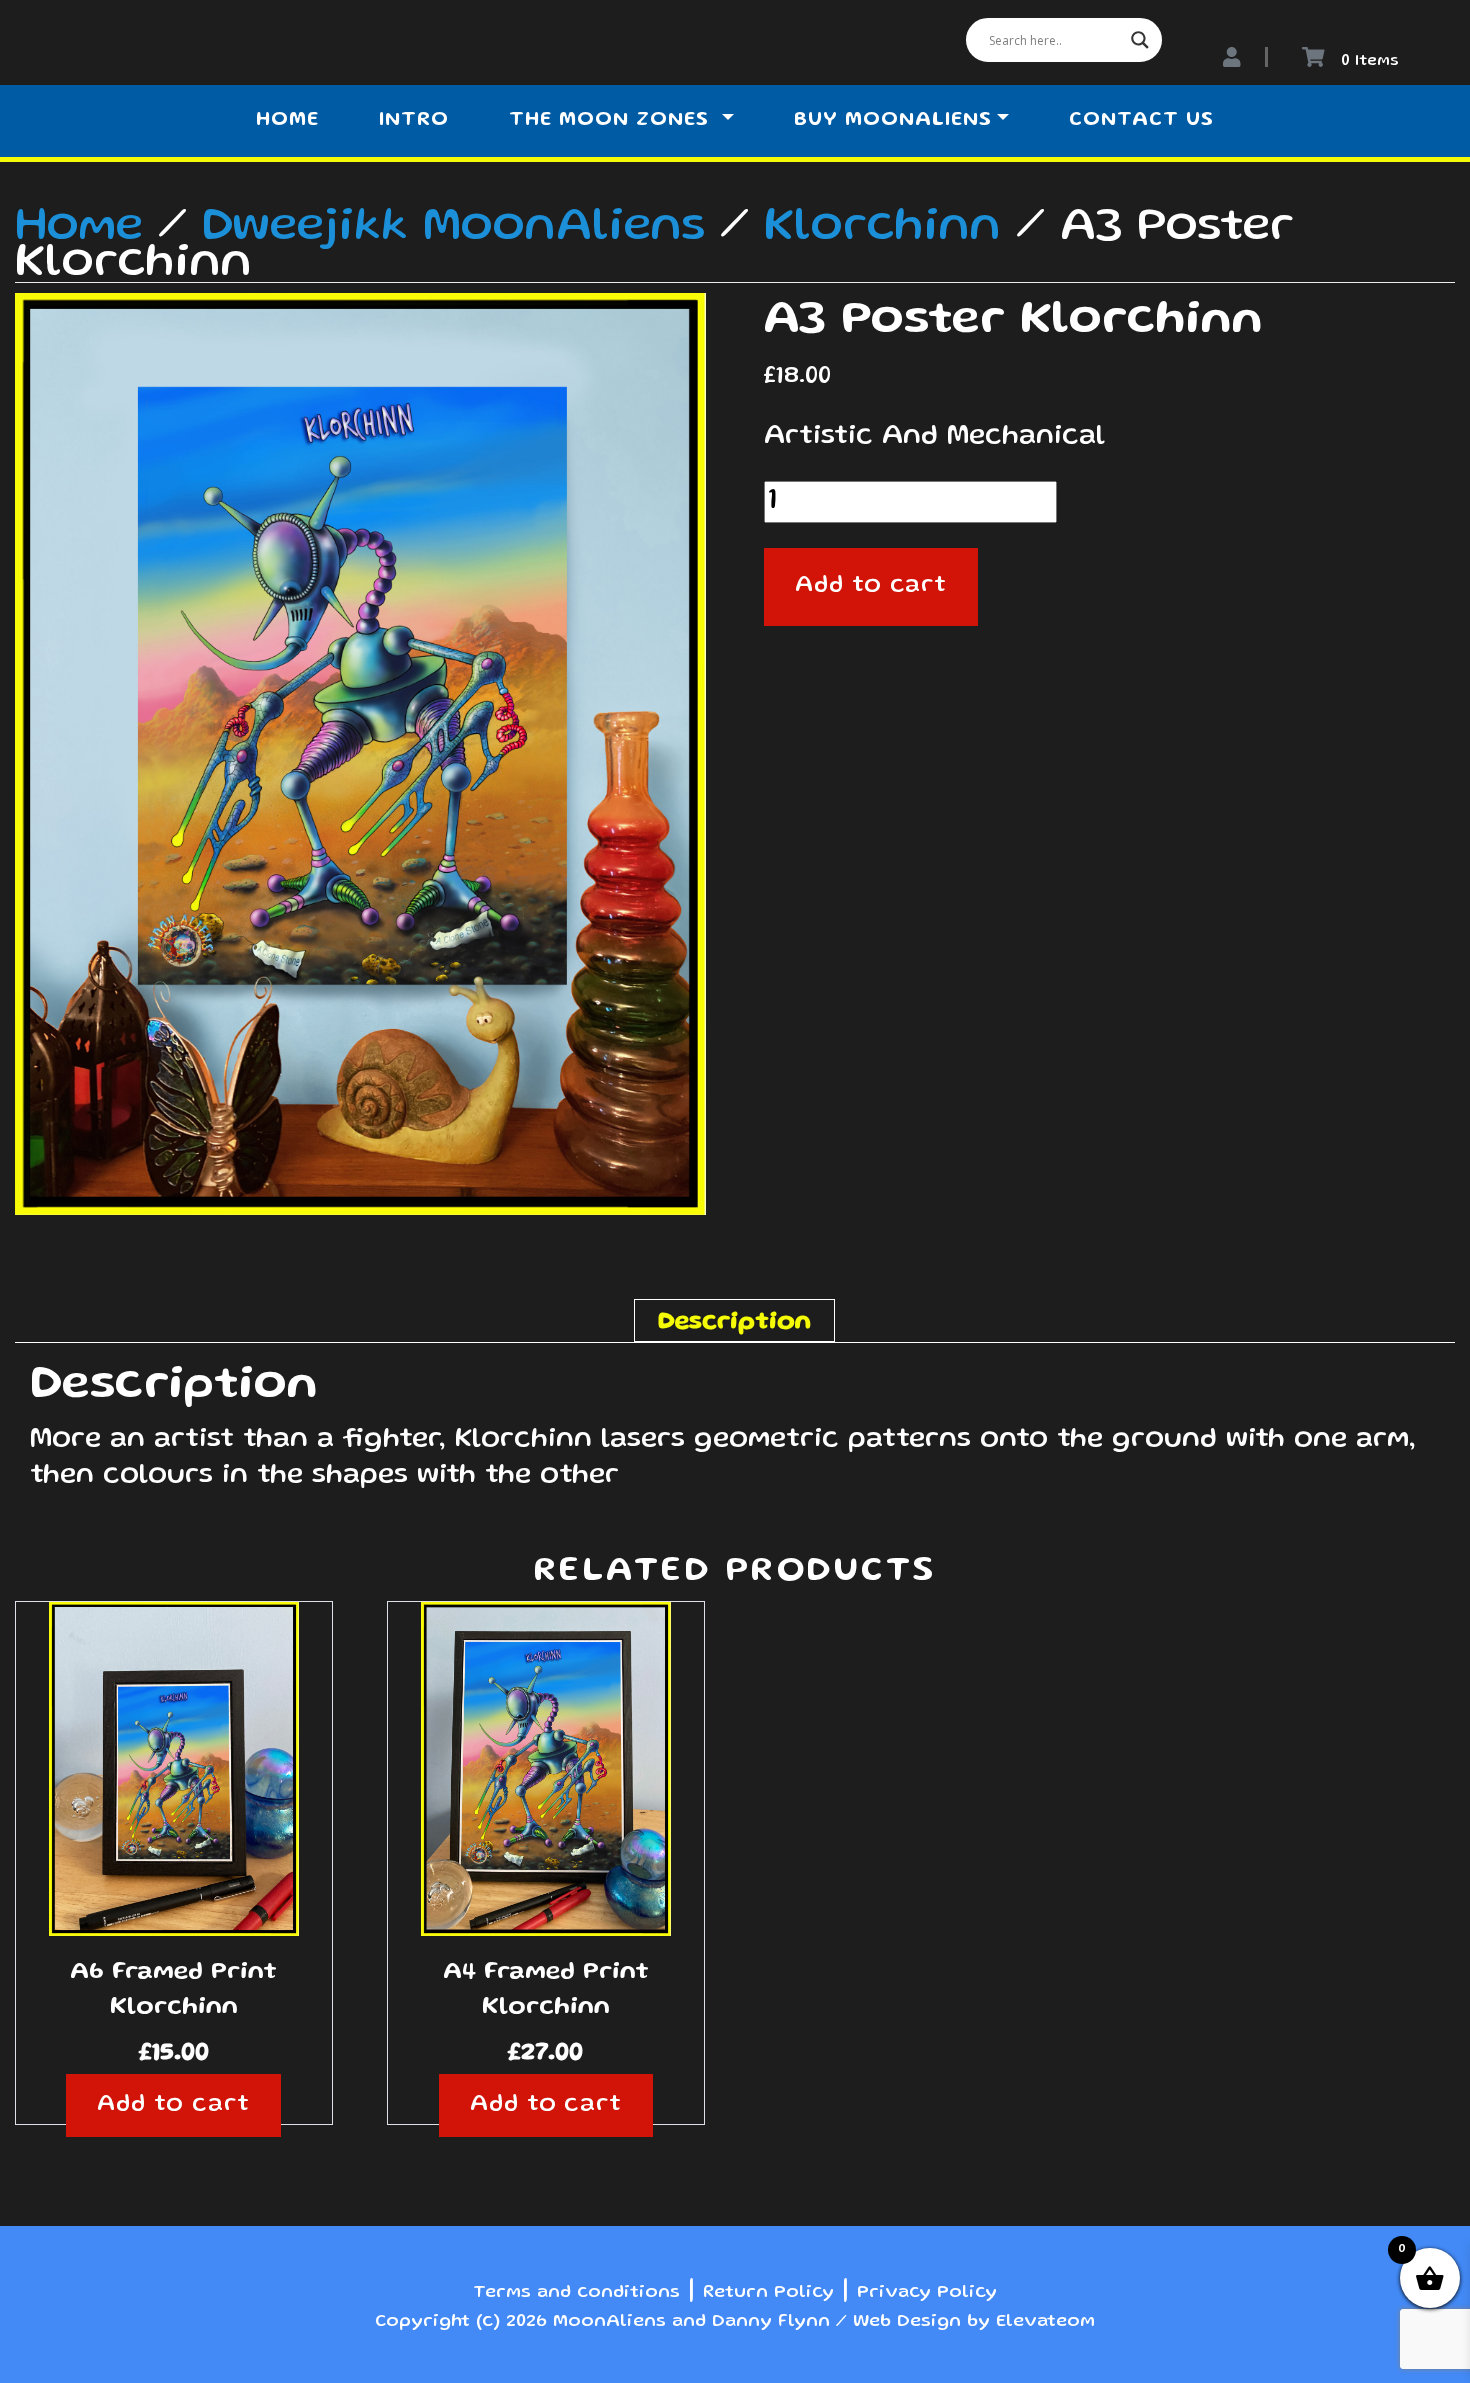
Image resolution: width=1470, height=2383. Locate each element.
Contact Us (1141, 121)
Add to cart (871, 586)
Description (734, 1323)
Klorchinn (882, 228)
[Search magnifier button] (1140, 40)
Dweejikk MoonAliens (453, 228)
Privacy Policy (927, 2293)
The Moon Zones (612, 121)
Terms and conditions (576, 2293)
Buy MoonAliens (893, 121)
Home (287, 121)
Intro (414, 121)
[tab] (734, 1320)
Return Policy (768, 2293)
